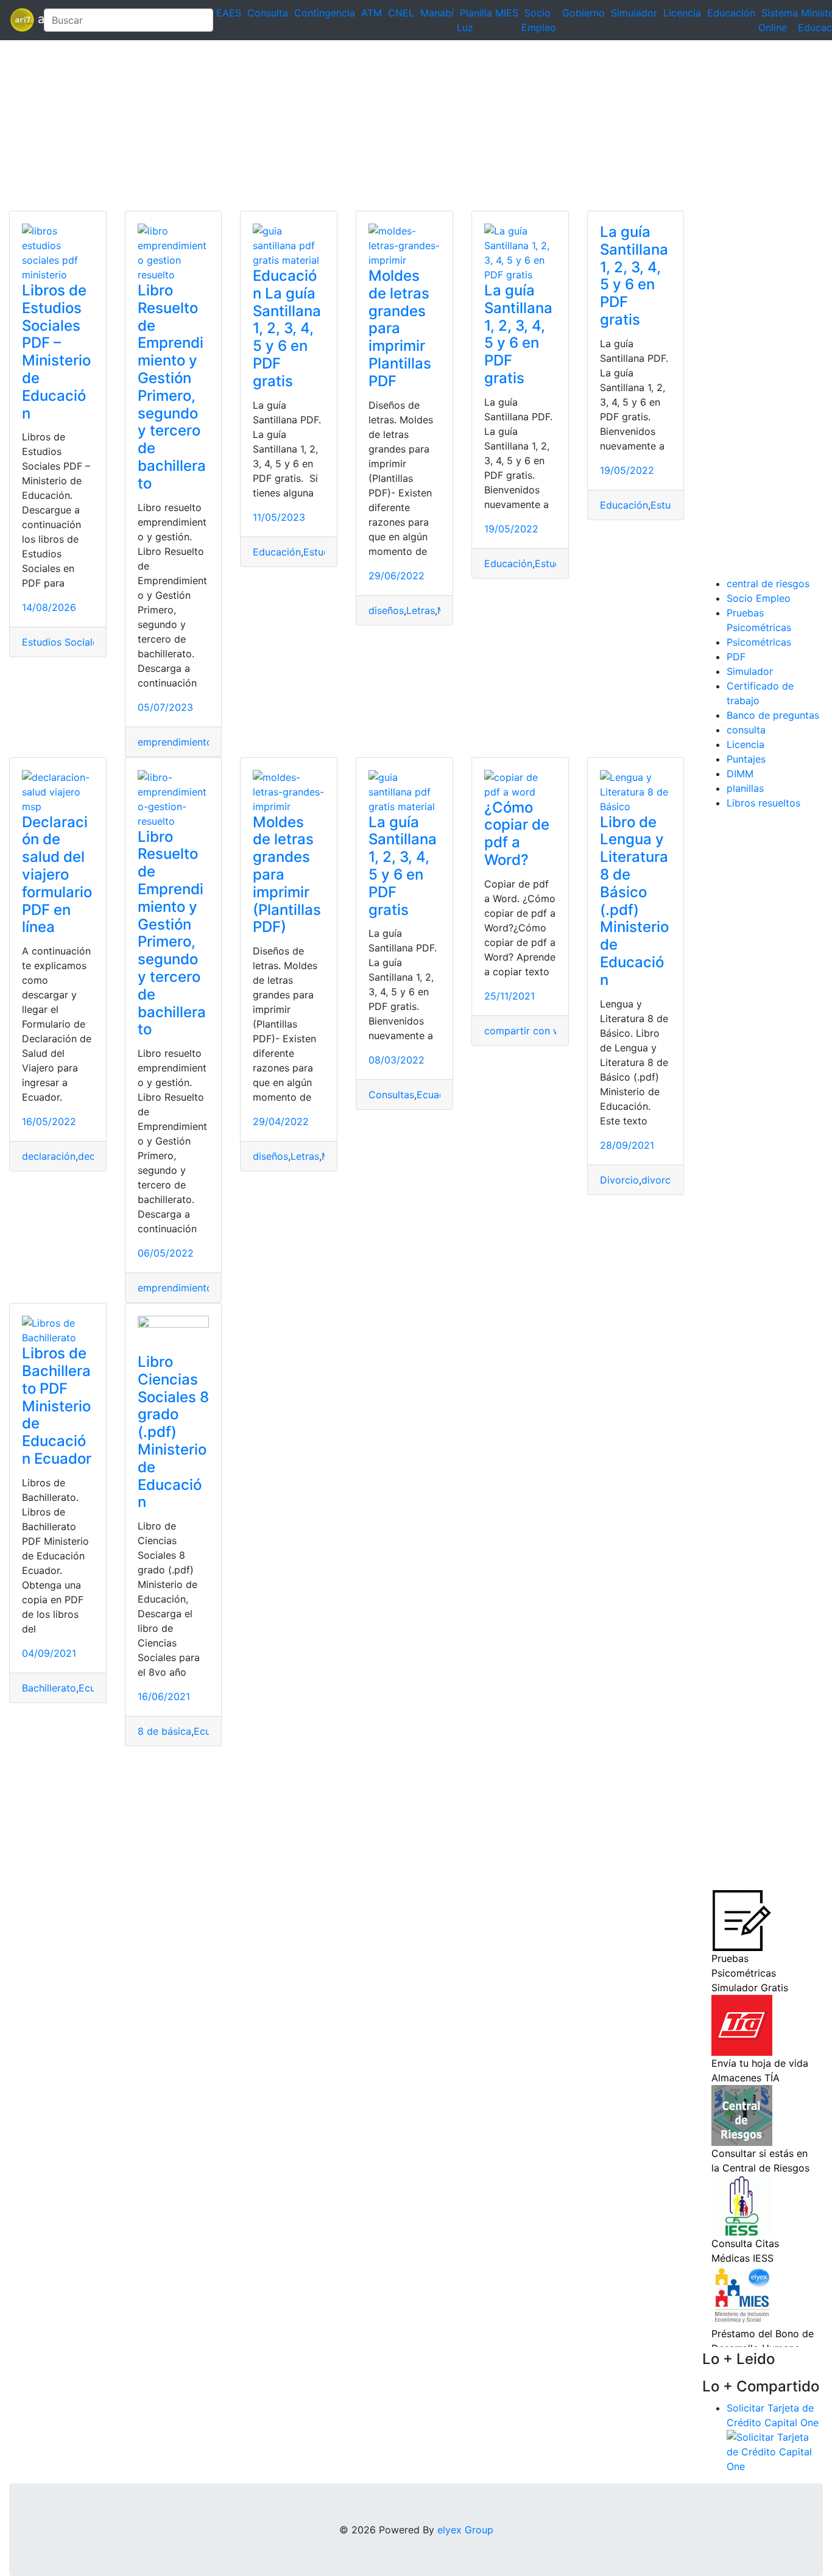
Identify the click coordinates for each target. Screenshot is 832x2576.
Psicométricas (759, 642)
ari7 (22, 20)
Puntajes (746, 759)
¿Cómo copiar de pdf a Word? (517, 834)
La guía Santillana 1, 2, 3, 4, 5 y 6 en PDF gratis (518, 334)
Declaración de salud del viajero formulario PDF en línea (57, 875)
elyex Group (465, 2530)
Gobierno (583, 13)
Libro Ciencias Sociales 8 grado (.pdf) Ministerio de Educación (173, 1432)
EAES (229, 13)
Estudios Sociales (62, 642)
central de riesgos (768, 584)
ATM (372, 13)
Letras (421, 610)
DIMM (740, 774)
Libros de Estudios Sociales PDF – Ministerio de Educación (56, 352)
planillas (745, 788)
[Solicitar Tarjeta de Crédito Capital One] (775, 2451)
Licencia (682, 13)
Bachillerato (49, 1688)
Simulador (634, 13)
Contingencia (325, 13)
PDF (736, 657)
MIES (507, 13)
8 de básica (164, 1731)
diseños (386, 610)
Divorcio (619, 1180)
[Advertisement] (365, 125)
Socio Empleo (759, 598)
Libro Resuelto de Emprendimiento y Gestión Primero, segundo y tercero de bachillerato (172, 387)
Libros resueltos (763, 803)
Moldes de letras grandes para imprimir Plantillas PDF (400, 328)
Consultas (391, 1095)
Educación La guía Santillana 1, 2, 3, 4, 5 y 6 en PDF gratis (287, 328)
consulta (746, 730)
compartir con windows (539, 1031)
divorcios (663, 1180)
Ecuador (436, 1095)
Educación (731, 13)
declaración (49, 1156)
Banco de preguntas (773, 715)
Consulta (268, 13)
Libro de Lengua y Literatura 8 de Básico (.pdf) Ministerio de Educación (634, 901)
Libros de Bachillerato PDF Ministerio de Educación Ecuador (57, 1406)
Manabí (437, 13)
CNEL (401, 13)
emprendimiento (175, 742)
